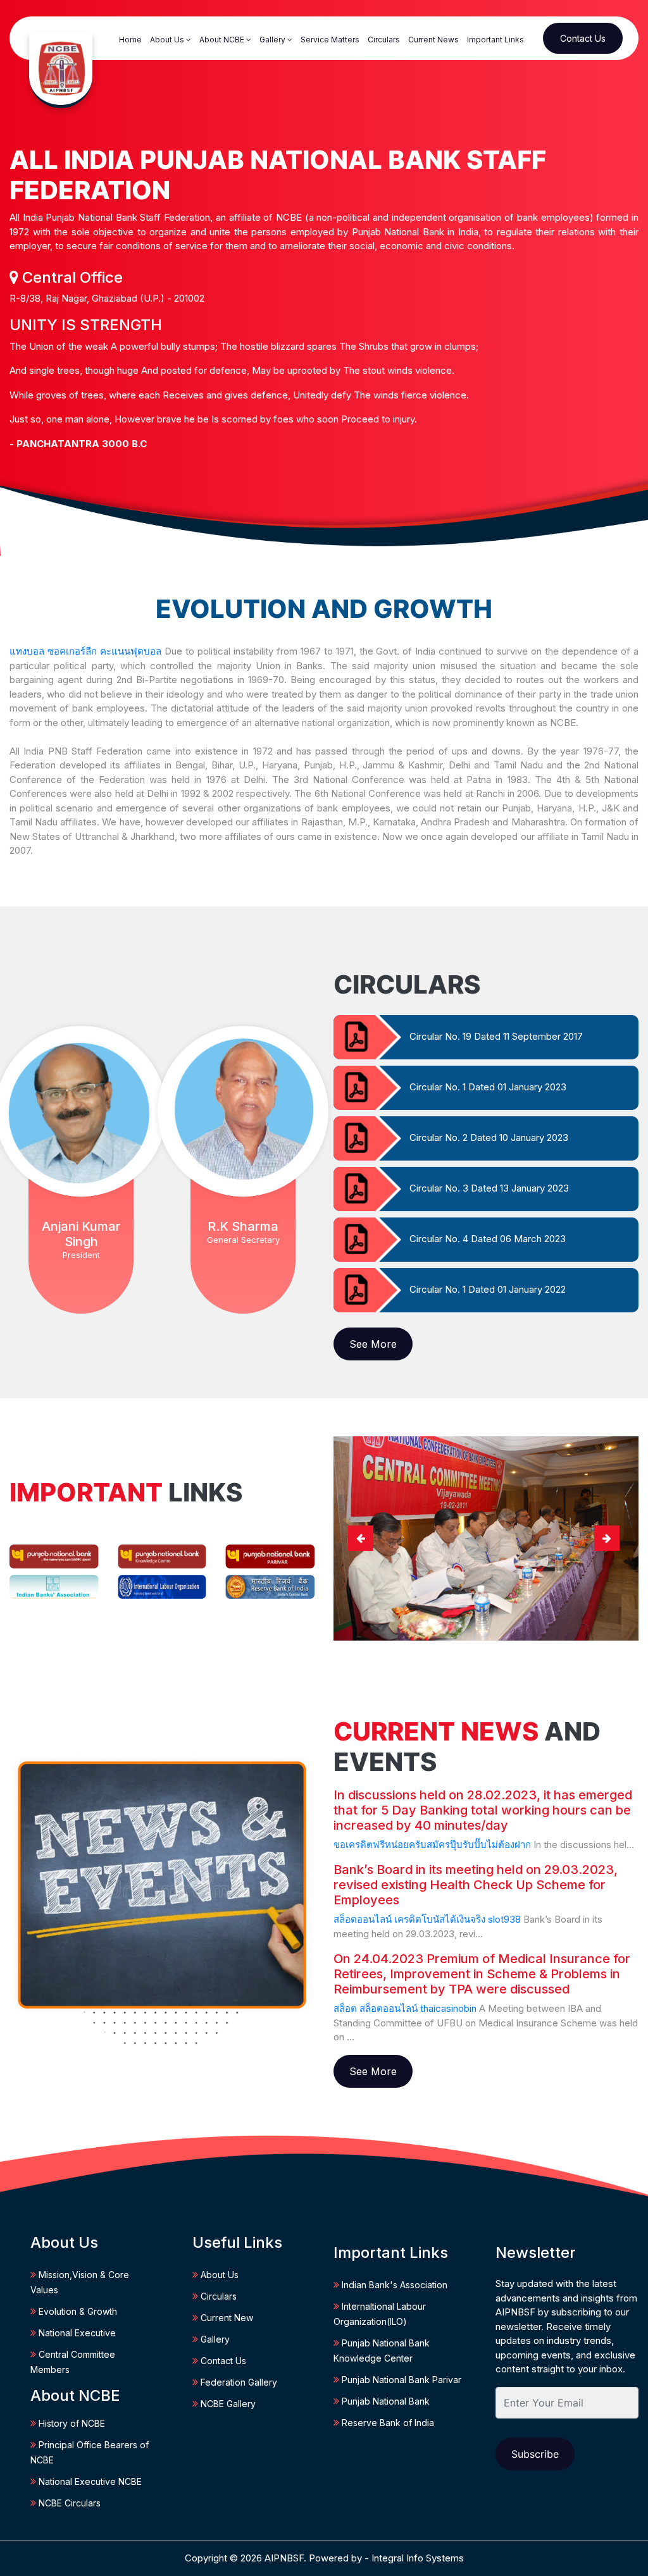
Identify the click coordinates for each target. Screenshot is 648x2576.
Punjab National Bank (384, 2401)
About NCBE (223, 40)
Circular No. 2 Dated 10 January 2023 (489, 1137)
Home (130, 40)
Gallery (273, 40)
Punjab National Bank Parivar (400, 2380)
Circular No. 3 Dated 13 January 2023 (489, 1188)
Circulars (384, 40)
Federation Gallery (238, 2382)
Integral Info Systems (418, 2558)
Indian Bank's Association (393, 2285)
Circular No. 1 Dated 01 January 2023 (488, 1087)
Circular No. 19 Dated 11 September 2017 (496, 1036)
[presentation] (361, 1538)
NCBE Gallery (227, 2404)
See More (373, 1344)
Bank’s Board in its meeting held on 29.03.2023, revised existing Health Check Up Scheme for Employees (476, 1885)
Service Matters (330, 40)
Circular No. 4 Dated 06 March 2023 (488, 1239)
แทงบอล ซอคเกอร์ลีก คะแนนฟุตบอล (85, 651)
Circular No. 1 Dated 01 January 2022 (488, 1289)
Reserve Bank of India (387, 2423)
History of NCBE (71, 2423)
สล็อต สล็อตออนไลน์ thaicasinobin (405, 2008)
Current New (226, 2318)
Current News (433, 40)
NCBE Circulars (68, 2503)
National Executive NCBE (89, 2481)
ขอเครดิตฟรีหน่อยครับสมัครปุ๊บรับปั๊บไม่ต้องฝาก (432, 1845)
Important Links (495, 40)
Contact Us (583, 38)
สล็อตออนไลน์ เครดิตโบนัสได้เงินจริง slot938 (427, 1919)
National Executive (76, 2333)
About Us (168, 40)
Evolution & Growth (77, 2311)
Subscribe (535, 2454)
